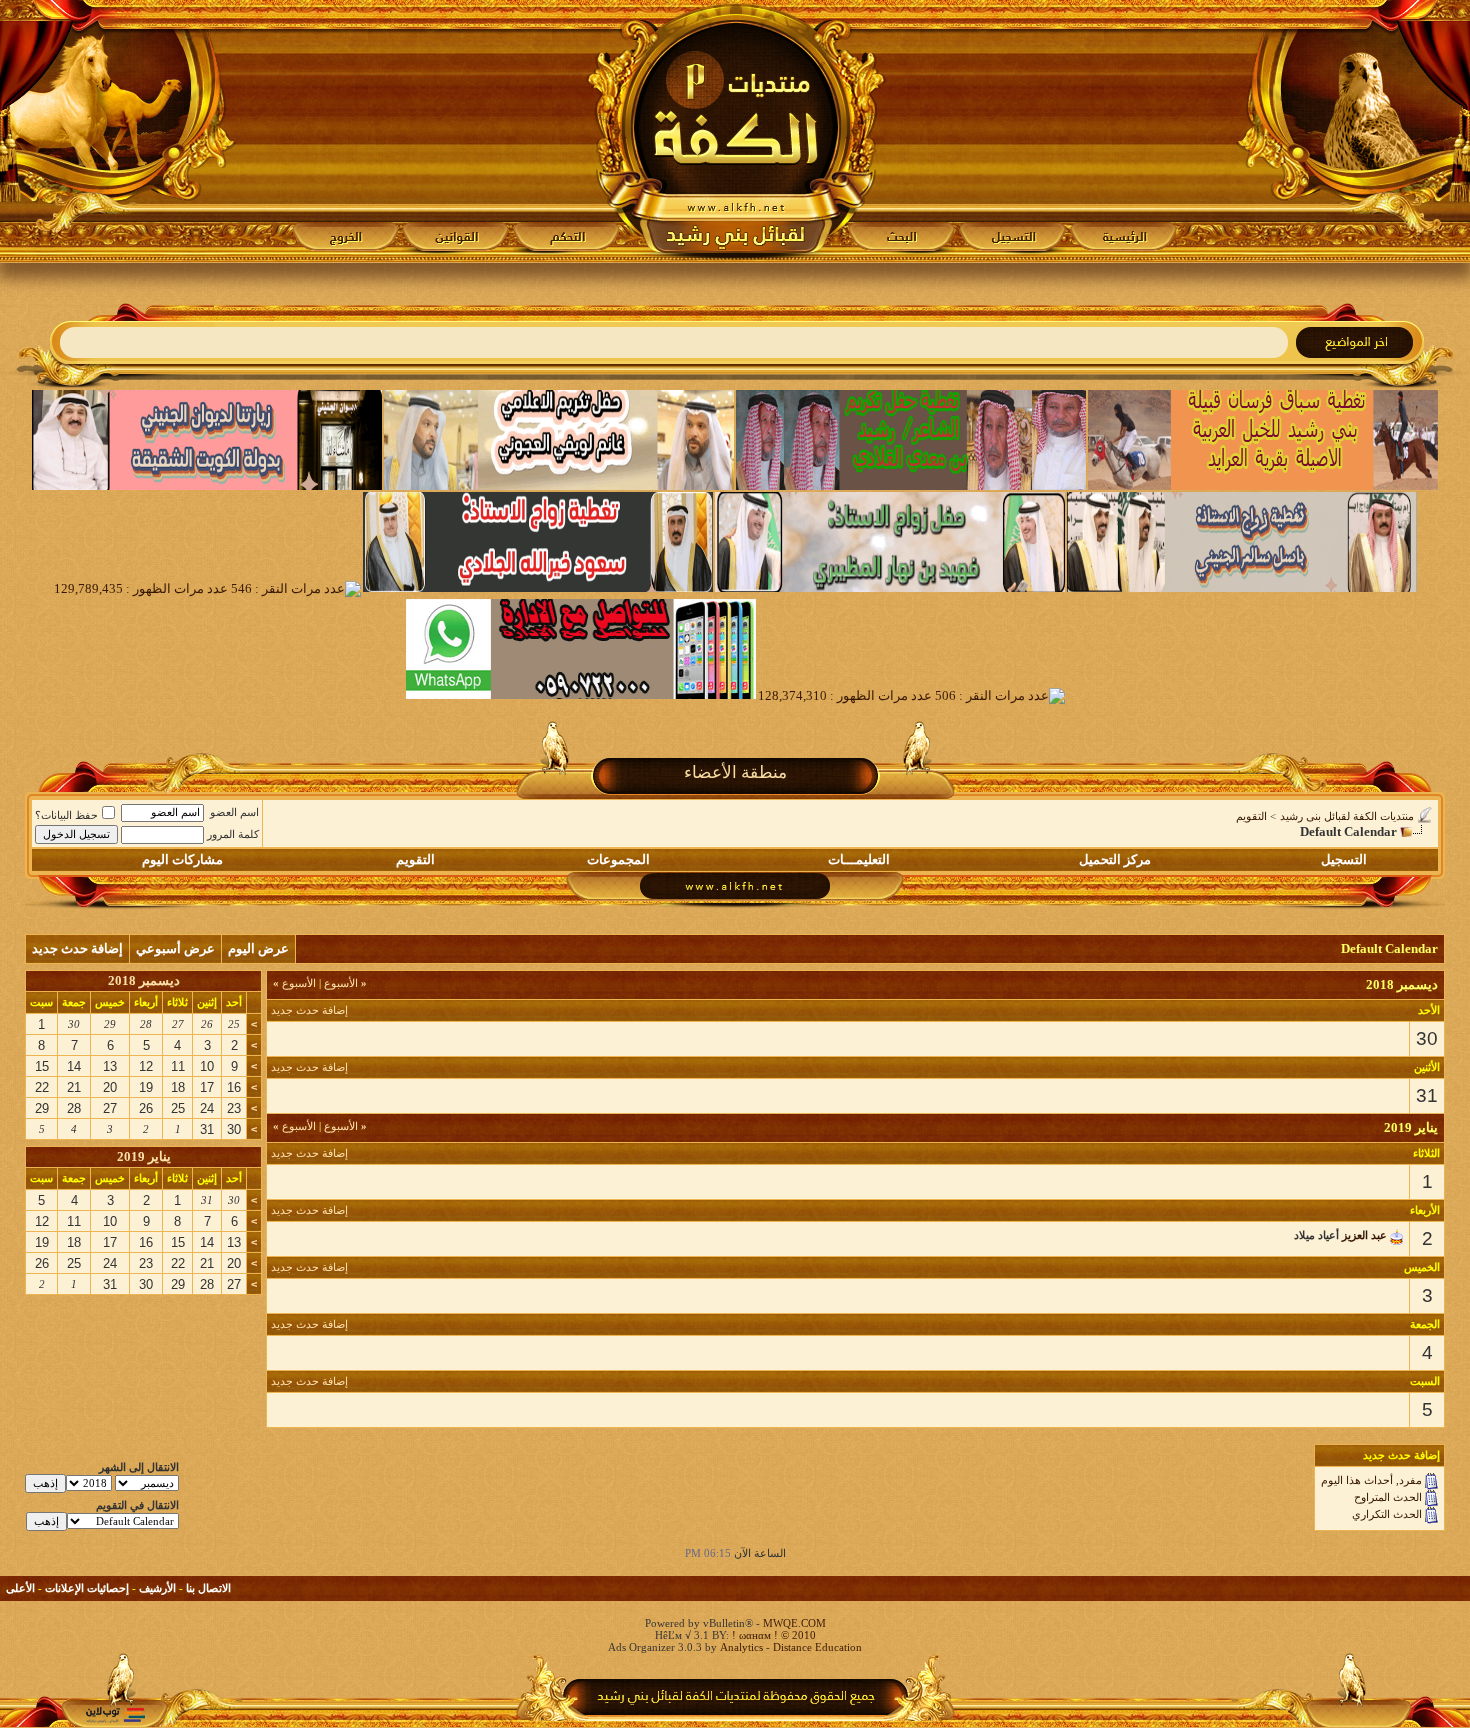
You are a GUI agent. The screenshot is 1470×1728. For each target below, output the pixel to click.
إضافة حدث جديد (77, 948)
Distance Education (817, 1647)
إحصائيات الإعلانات (87, 1588)
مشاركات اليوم (182, 859)
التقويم (1251, 816)
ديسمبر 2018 (144, 980)
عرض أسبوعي (175, 948)
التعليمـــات (859, 859)
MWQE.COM (794, 1623)
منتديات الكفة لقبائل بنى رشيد (1347, 816)
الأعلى (20, 1588)
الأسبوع (345, 983)
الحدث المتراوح (1388, 1497)
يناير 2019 (144, 1156)
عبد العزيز (1364, 1235)
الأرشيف (157, 1588)
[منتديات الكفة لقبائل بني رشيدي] (735, 131)
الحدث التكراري (1387, 1514)
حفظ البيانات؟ (66, 815)
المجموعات (618, 859)
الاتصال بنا (208, 1588)
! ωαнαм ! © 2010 (772, 1635)
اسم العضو (234, 812)
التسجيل (1344, 859)
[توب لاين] (115, 1714)
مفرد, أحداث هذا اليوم (1371, 1480)
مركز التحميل (1115, 859)
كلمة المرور (233, 834)
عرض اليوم (258, 948)
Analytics (741, 1647)
